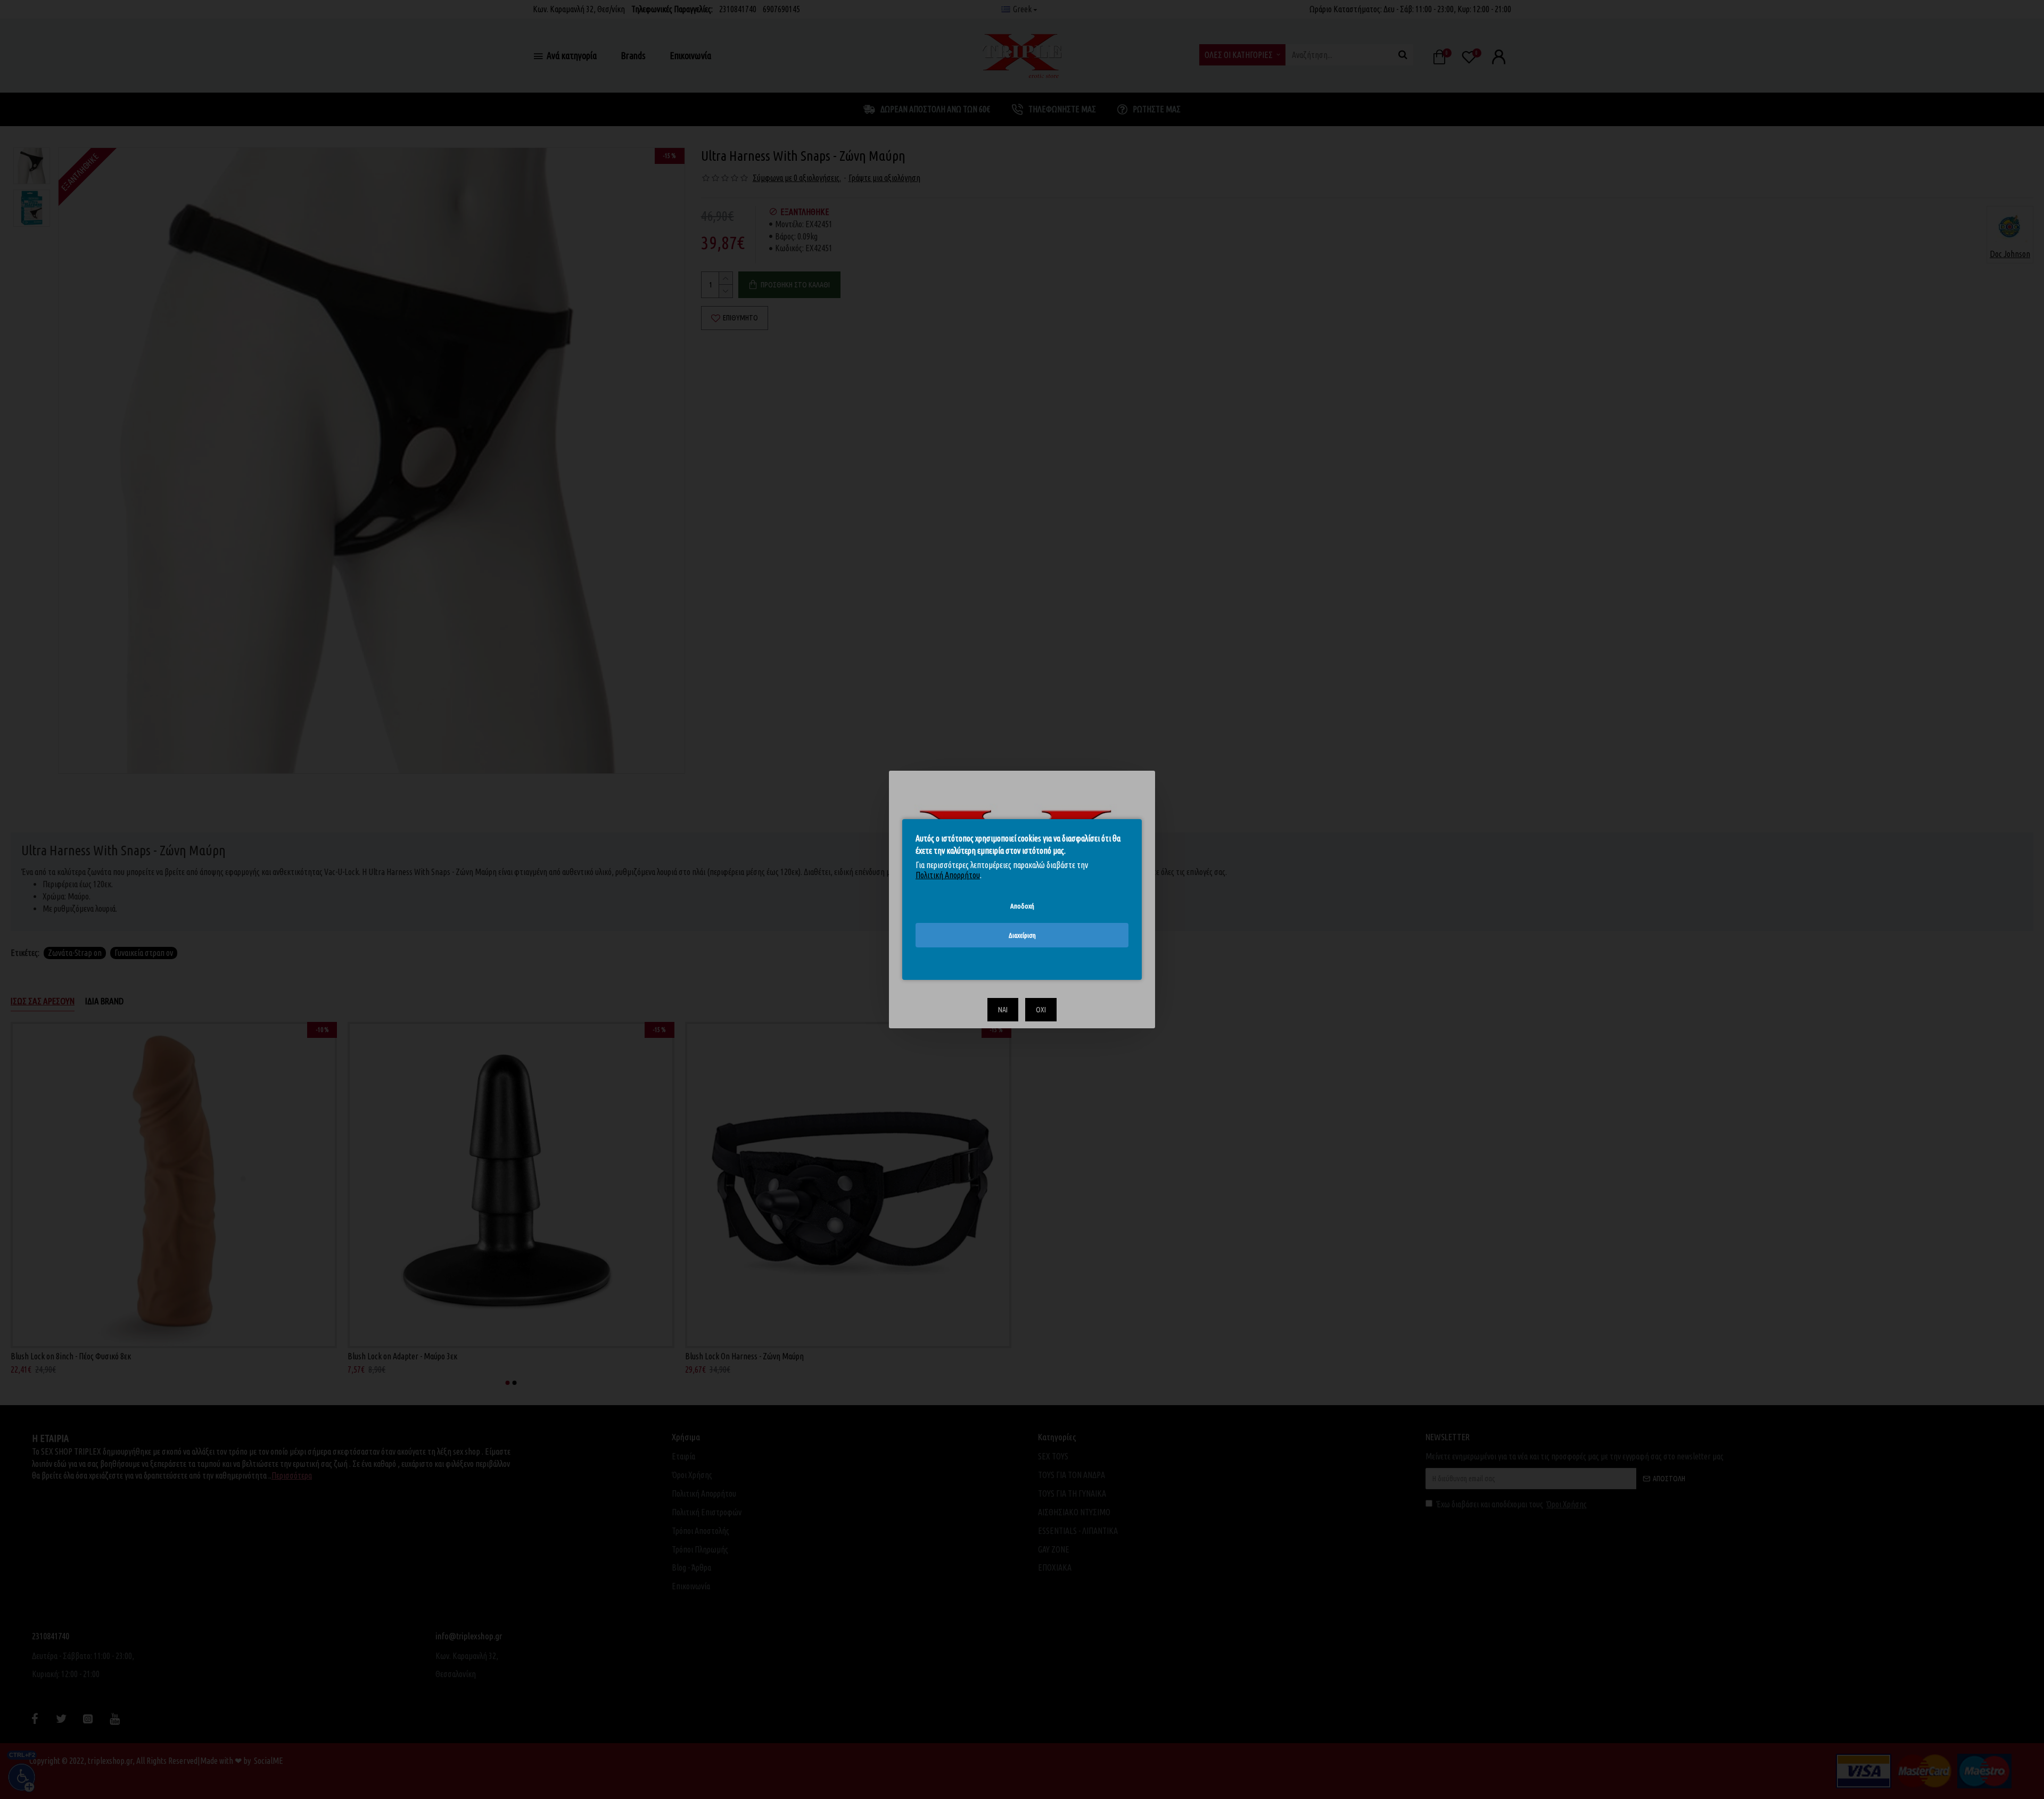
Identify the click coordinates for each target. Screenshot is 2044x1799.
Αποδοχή (1022, 906)
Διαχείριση (1022, 935)
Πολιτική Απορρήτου (948, 875)
